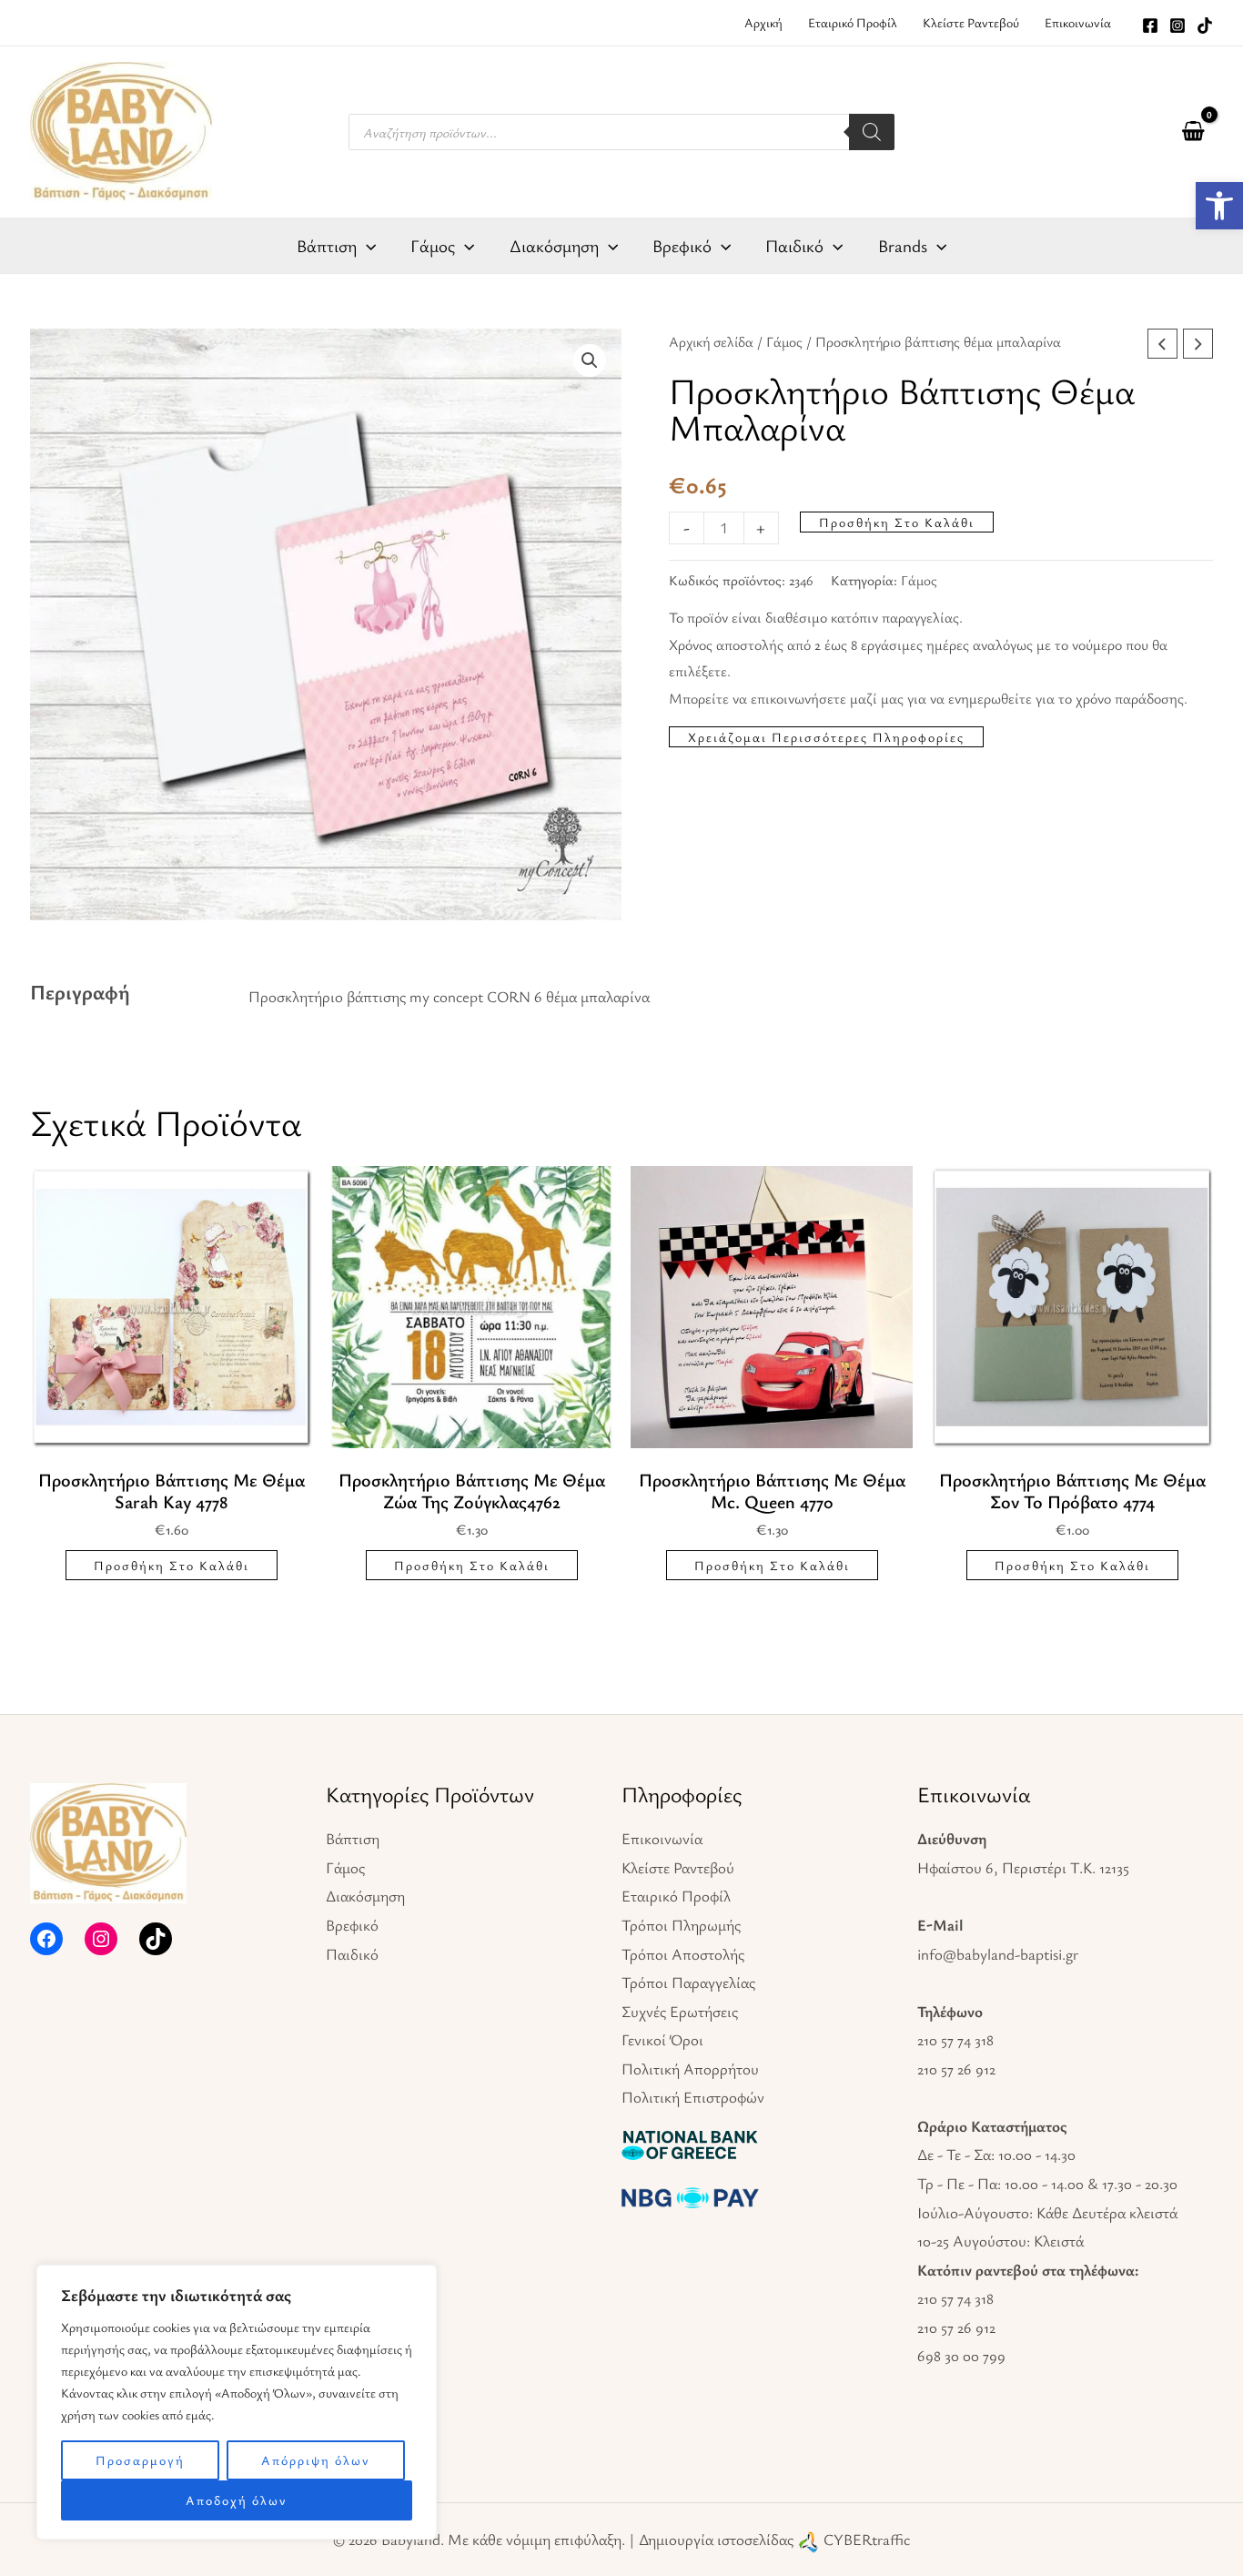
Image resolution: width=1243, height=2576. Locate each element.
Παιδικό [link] (352, 1954)
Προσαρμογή (140, 2460)
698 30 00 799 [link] (961, 2355)
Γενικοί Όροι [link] (662, 2039)
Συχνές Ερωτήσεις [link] (680, 2011)
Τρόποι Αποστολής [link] (683, 1954)
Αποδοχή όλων (237, 2500)
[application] (366, 246)
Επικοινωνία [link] (662, 1838)
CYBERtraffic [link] (867, 2539)
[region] (237, 2402)
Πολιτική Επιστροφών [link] (693, 2097)
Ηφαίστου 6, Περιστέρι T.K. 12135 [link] (1023, 1867)
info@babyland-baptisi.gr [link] (998, 1954)
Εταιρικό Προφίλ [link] (676, 1896)
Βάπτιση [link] (353, 1838)
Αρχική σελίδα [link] (711, 342)
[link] (1219, 206)
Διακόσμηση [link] (365, 1896)
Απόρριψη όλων (316, 2460)
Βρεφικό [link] (352, 1925)
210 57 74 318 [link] (955, 2039)
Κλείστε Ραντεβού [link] (678, 1867)
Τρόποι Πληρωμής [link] (681, 1925)
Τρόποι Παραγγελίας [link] (688, 1982)
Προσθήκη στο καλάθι (897, 522)
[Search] (872, 132)
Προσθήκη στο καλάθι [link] (172, 1565)
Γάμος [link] (784, 342)
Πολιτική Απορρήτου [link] (690, 2069)
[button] (590, 360)
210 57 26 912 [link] (956, 2069)
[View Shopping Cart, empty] (1193, 132)
